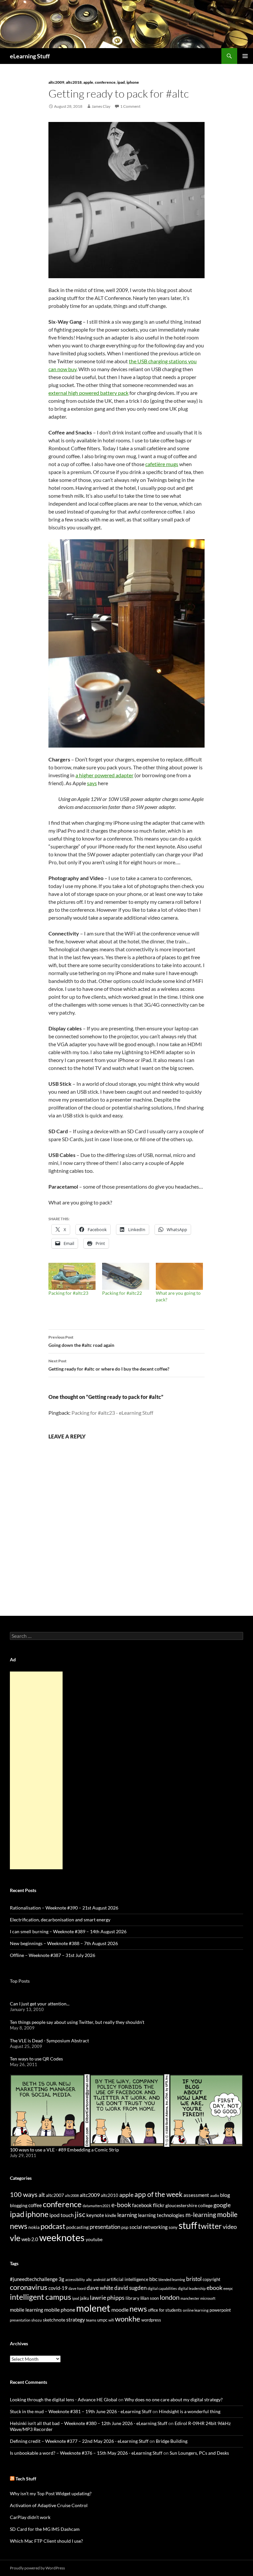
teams (91, 2320)
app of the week (158, 2194)
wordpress (151, 2320)
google (222, 2205)
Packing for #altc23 (68, 1293)
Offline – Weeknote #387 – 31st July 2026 (53, 1955)
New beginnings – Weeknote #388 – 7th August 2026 (64, 1943)
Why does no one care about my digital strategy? (174, 2399)
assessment (196, 2195)
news (19, 2226)
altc (89, 2280)
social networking (149, 2227)
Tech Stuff (26, 2479)
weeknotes (62, 2237)
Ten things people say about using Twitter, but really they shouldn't (77, 2022)
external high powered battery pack (88, 393)
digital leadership (192, 2288)
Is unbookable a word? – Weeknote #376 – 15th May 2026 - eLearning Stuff (86, 2453)
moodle (120, 2310)
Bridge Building (172, 2441)
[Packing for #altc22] (126, 1276)
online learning (196, 2310)
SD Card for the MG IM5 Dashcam (45, 2529)
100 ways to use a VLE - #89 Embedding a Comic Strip (64, 2150)
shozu (37, 2320)
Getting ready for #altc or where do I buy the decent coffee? (109, 1365)
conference (105, 82)
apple (88, 82)
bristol (194, 2279)
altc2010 (110, 2195)
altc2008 (72, 2195)
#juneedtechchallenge (34, 2279)
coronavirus (29, 2287)
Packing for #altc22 (122, 1293)
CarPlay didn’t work (30, 2517)
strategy (76, 2319)
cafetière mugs (162, 464)
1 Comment (130, 106)
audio (215, 2195)
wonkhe (128, 2319)
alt (42, 2195)
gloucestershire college (189, 2205)
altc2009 (56, 82)
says (92, 783)
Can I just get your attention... (40, 2004)
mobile (227, 2214)
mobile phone (60, 2310)
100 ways (24, 2194)
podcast (53, 2226)
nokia (34, 2227)
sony (173, 2227)
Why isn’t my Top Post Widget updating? (51, 2493)
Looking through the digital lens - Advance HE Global (64, 2399)
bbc (153, 2279)
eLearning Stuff (30, 56)
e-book (121, 2205)
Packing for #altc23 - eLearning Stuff (112, 1413)
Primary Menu (245, 56)
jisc (80, 2214)
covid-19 (58, 2288)
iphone (133, 82)
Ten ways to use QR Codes (36, 2059)
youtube (94, 2239)
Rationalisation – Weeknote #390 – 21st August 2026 (64, 1908)
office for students (165, 2310)
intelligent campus (41, 2297)
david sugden (130, 2288)
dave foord (77, 2288)
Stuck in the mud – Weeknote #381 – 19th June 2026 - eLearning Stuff (81, 2411)
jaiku (84, 2298)
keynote (95, 2215)
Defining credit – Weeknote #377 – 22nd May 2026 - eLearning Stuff (79, 2441)
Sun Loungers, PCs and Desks (199, 2453)
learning (127, 2215)
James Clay (101, 106)
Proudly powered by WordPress (37, 2568)
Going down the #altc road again (81, 1341)
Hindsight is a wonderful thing (190, 2411)
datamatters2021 (97, 2206)
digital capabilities (162, 2288)
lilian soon (150, 2298)
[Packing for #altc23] (72, 1276)
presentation (105, 2227)
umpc (102, 2320)
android (99, 2280)
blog (225, 2195)
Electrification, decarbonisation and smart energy (60, 1920)
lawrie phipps (107, 2297)
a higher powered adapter (104, 775)
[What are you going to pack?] (179, 1276)
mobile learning (27, 2310)
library (132, 2298)
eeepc (228, 2288)
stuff (188, 2225)
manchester (190, 2298)
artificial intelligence (127, 2279)
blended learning (172, 2280)
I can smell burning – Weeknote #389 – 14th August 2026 (68, 1931)
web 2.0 (30, 2239)
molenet (93, 2308)
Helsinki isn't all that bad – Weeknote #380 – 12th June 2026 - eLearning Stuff (89, 2423)
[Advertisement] (36, 1770)
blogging (19, 2205)
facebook (142, 2205)
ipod (76, 2298)
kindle (111, 2215)
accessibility (75, 2280)
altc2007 (55, 2195)
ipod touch (62, 2215)
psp (125, 2227)
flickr (159, 2205)
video (230, 2227)
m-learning (201, 2215)
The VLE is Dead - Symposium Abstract (49, 2041)
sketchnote (54, 2320)
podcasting (77, 2227)
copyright (211, 2280)
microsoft (208, 2298)
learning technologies (161, 2215)
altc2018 (74, 82)
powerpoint (220, 2310)
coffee (35, 2205)
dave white (100, 2288)
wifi (111, 2320)
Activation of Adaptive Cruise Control (49, 2505)
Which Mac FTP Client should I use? (46, 2541)
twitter (210, 2226)
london (170, 2297)
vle (15, 2238)
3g (61, 2279)
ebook (214, 2288)
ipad (121, 82)
